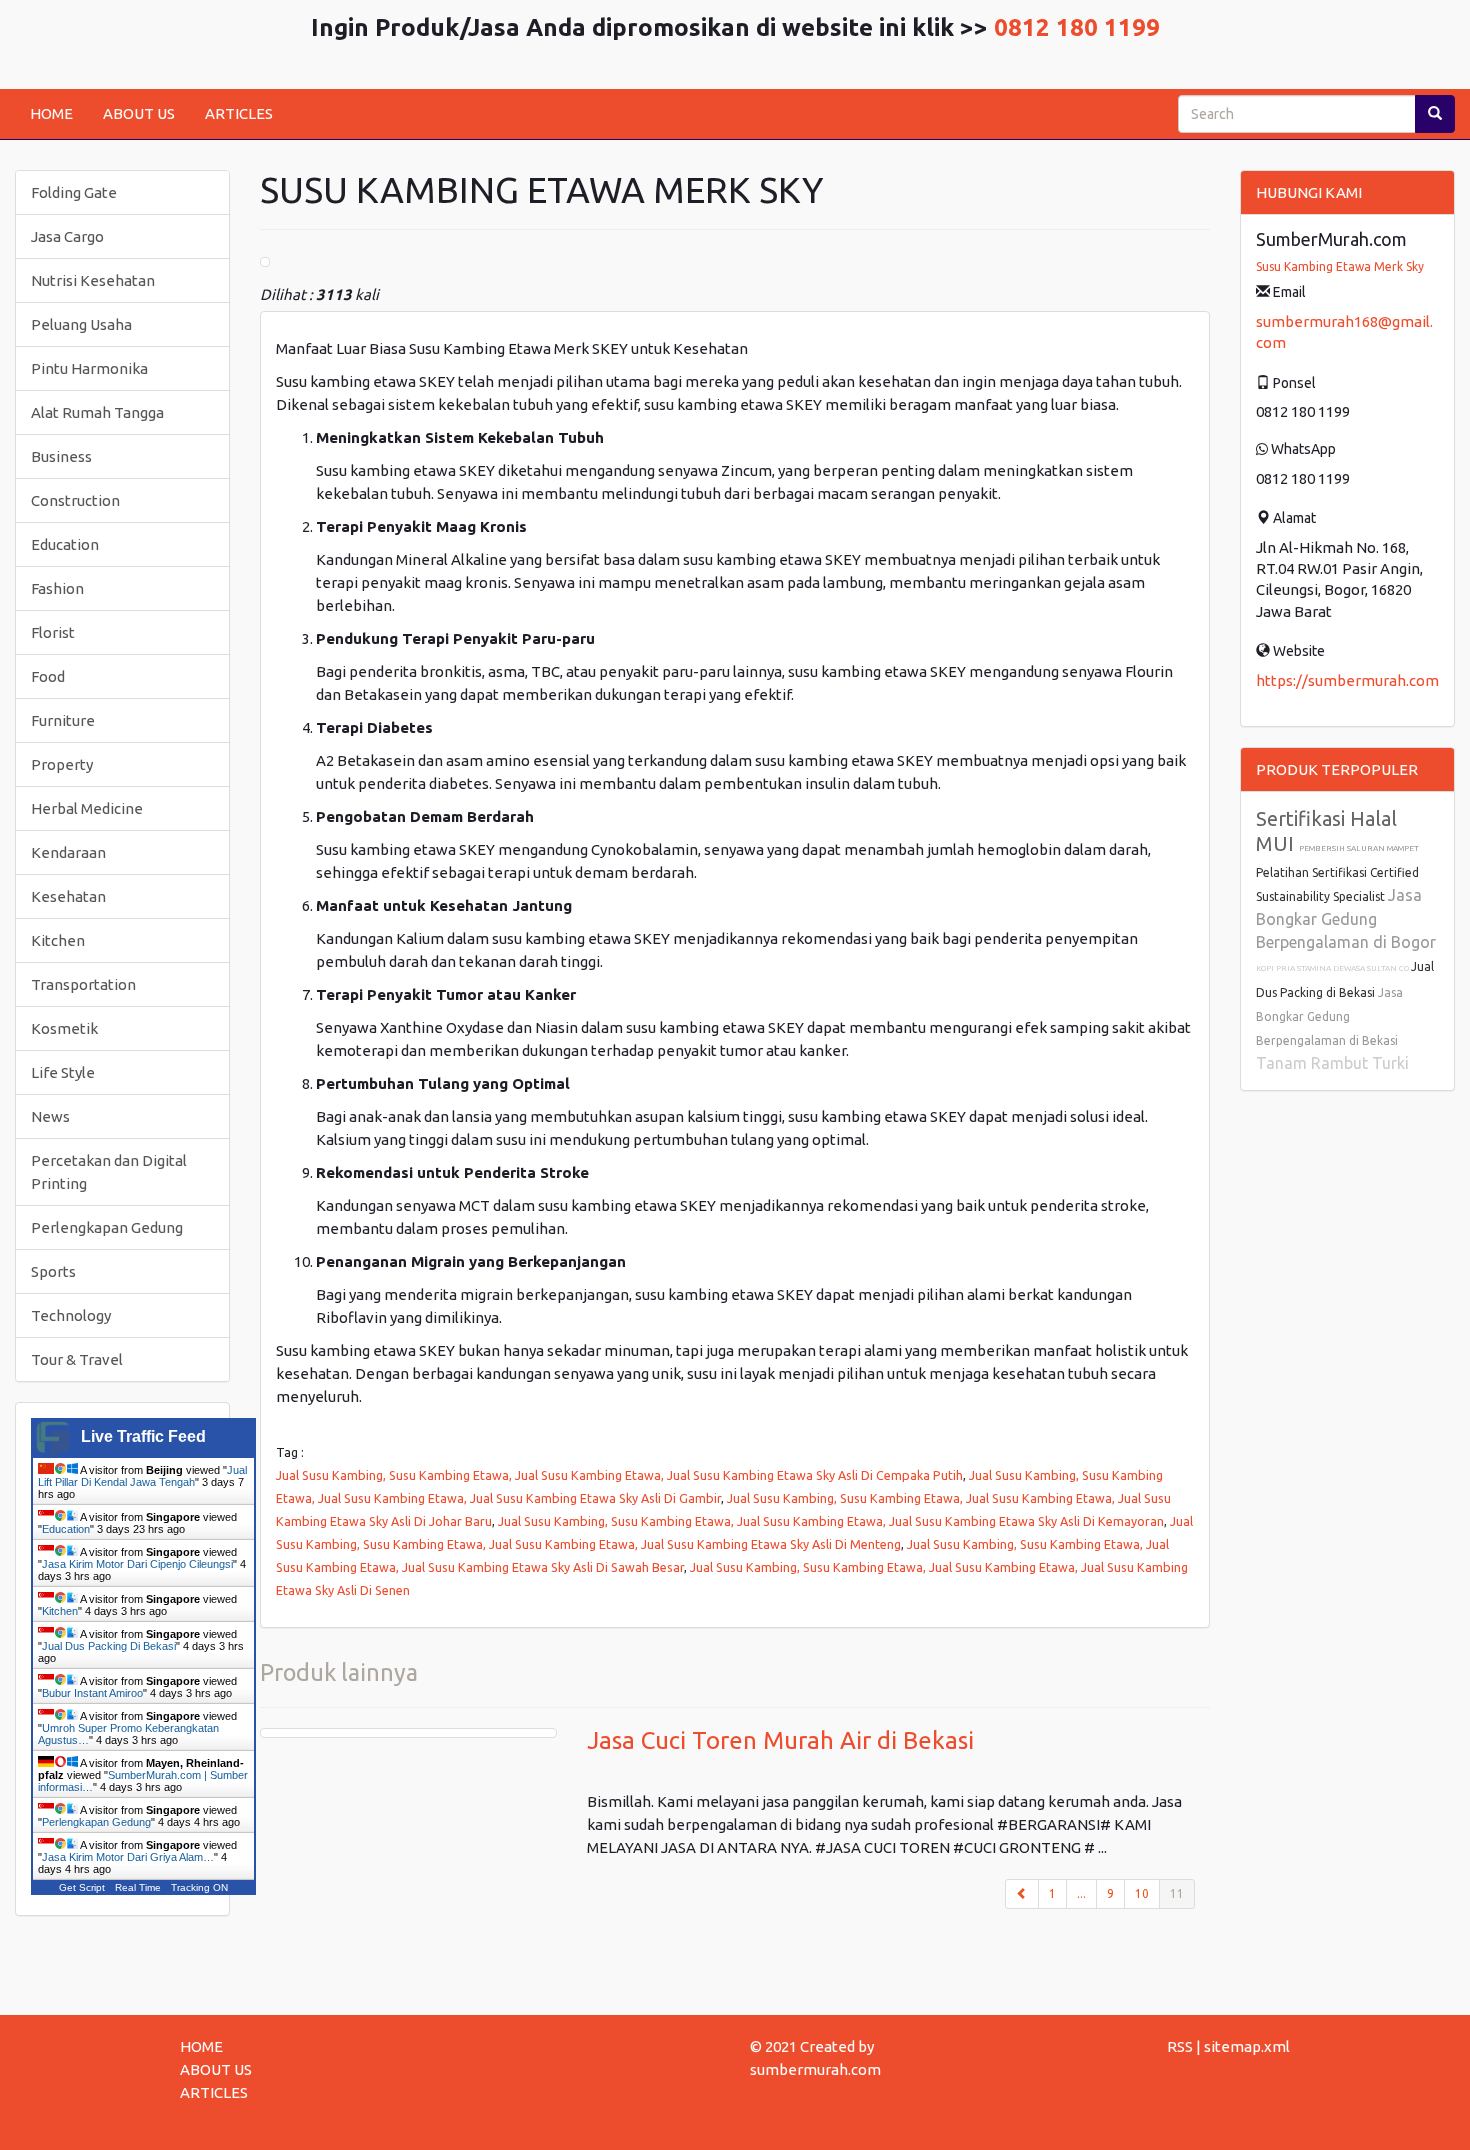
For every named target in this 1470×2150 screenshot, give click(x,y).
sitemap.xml (1247, 2046)
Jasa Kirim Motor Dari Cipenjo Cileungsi (137, 1564)
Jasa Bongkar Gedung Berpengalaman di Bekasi (1329, 1016)
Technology (71, 1315)
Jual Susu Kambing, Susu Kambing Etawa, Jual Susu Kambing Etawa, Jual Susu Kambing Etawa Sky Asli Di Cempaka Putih (619, 1475)
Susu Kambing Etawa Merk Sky (1340, 266)
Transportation (83, 984)
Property (62, 764)
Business (61, 456)
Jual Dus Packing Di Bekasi (109, 1646)
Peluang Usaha (81, 324)
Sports (53, 1271)
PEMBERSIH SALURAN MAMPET (1359, 848)
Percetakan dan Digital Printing (109, 1172)
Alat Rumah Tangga (97, 412)
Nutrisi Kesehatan (93, 280)
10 (1142, 1893)
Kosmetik (64, 1028)
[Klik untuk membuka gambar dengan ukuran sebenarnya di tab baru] (265, 262)
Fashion (57, 588)
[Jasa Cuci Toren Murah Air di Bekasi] (408, 1733)
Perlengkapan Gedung (107, 1227)
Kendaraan (68, 852)
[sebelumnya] (1022, 1894)
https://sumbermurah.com (1347, 680)
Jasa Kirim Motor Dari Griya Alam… (128, 1857)
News (50, 1116)
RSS (1180, 2046)
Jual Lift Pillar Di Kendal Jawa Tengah (142, 1476)
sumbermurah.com (815, 2069)
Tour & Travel (77, 1359)
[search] (1435, 114)
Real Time (138, 1887)
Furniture (63, 720)
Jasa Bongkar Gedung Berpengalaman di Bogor (1346, 918)
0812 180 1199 (1077, 27)
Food (48, 676)
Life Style (63, 1072)
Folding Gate (74, 192)
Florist (53, 632)
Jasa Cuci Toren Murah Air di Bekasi (780, 1740)
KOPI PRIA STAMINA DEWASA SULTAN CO (1333, 968)
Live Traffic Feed (143, 1436)
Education (65, 544)
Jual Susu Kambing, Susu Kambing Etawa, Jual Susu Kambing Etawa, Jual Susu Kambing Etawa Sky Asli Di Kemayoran (831, 1521)
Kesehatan (68, 896)
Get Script (82, 1887)
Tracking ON (199, 1887)
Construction (75, 500)
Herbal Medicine (87, 808)
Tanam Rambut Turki (1332, 1063)
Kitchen (58, 940)
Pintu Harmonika (89, 368)
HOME (51, 113)
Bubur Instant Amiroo (92, 1693)
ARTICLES (239, 113)
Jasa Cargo (67, 236)
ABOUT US (139, 113)
